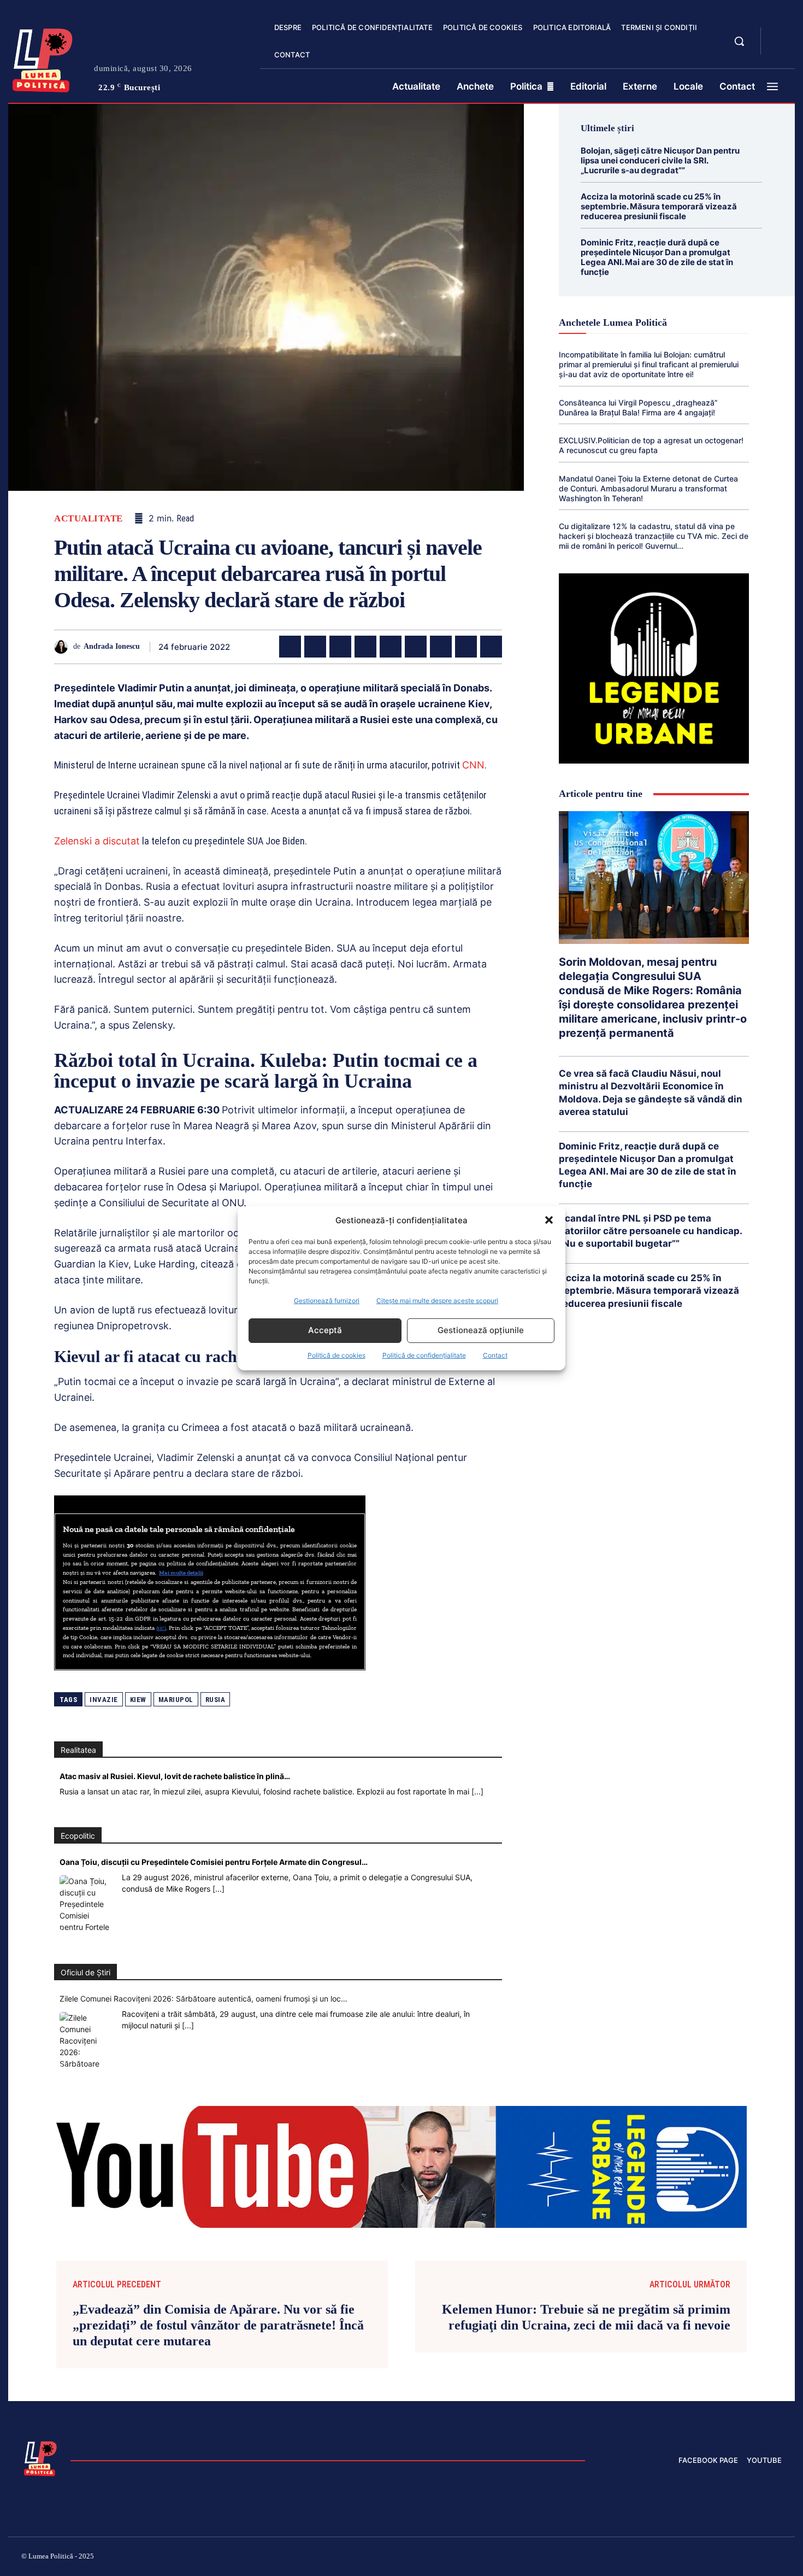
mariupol (176, 1700)
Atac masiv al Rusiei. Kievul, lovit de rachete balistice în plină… (175, 1776)
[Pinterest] (340, 647)
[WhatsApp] (365, 647)
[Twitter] (315, 647)
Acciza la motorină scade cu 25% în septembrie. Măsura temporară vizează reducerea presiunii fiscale (659, 206)
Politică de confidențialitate (424, 1355)
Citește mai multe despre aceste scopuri (437, 1301)
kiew (138, 1700)
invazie (104, 1700)
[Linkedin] (391, 647)
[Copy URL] (491, 647)
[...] (477, 1791)
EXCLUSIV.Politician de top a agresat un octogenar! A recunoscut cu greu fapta (651, 445)
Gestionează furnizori (327, 1301)
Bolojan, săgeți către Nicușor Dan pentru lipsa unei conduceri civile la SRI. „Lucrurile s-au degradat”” (660, 160)
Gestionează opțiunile (481, 1330)
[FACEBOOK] (778, 35)
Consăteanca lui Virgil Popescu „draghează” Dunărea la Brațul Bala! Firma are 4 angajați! (638, 407)
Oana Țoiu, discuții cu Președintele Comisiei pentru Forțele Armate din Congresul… (214, 1862)
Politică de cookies (336, 1355)
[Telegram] (466, 647)
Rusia (215, 1700)
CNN (473, 765)
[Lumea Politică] (43, 58)
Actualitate (88, 518)
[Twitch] (699, 2558)
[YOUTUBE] (778, 48)
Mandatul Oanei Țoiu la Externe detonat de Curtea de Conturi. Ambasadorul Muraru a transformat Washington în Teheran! (648, 488)
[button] (549, 1220)
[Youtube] (777, 2558)
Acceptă (325, 1330)
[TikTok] (674, 2558)
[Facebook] (290, 647)
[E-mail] (441, 647)
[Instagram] (647, 2558)
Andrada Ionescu (112, 646)
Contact (495, 1355)
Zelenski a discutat (97, 841)
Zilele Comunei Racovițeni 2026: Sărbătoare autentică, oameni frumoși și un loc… (203, 1999)
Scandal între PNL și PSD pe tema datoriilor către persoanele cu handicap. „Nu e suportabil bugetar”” (651, 1231)
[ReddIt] (416, 647)
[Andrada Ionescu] (64, 647)
